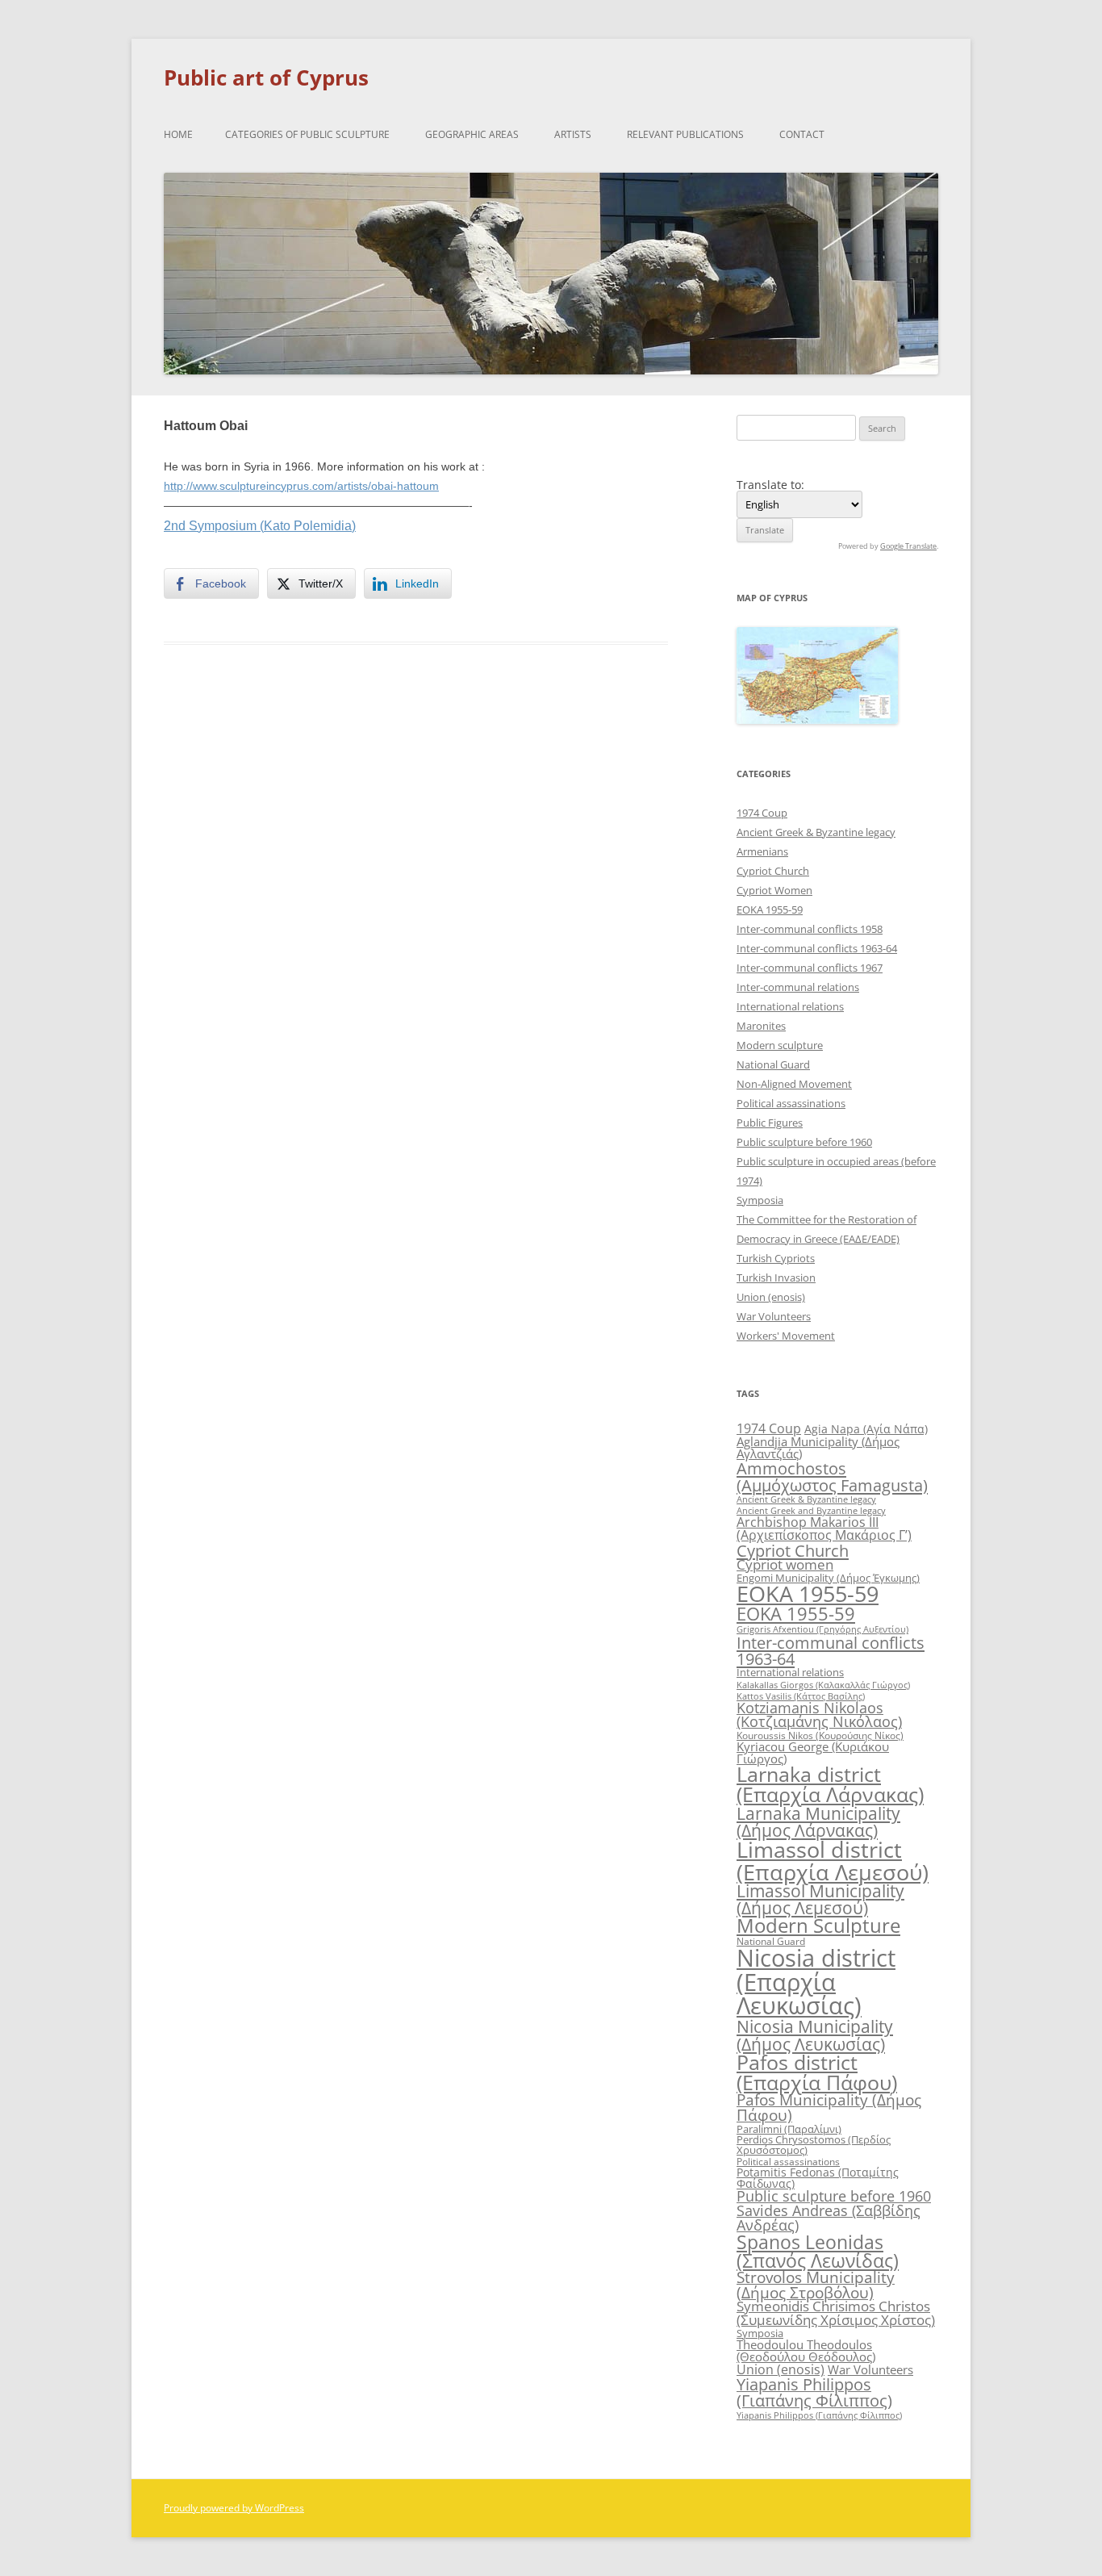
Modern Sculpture (818, 1925)
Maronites (761, 1026)
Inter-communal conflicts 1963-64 (817, 948)
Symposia (760, 1200)
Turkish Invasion (776, 1278)
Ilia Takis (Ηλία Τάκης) (602, 714)
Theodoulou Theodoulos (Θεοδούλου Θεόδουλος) (806, 2350)
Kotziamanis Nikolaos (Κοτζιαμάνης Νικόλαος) (819, 1715)
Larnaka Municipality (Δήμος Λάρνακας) (818, 1821)
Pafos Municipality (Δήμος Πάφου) (829, 2108)
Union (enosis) (771, 1297)
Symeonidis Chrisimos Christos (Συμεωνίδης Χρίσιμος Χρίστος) (836, 2313)
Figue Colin (201, 714)
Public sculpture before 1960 (804, 1142)
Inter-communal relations (798, 987)
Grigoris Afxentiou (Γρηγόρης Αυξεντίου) (822, 1629)
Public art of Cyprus (266, 77)
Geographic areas (472, 134)
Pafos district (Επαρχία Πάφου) (817, 2072)
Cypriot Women (774, 890)
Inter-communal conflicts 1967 (810, 968)
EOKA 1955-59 (770, 910)
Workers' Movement (786, 1336)
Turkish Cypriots (776, 1258)
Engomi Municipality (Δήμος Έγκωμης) (828, 1578)
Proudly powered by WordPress (234, 2508)
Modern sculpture (780, 1045)
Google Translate (908, 546)
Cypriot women (785, 1564)
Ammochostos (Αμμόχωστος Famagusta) (832, 1476)
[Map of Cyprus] (817, 719)
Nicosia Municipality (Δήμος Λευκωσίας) (815, 2034)
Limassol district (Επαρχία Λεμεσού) (833, 1860)
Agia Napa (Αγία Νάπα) (866, 1429)
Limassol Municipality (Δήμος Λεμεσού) (820, 1899)
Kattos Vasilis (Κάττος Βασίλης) (801, 1696)
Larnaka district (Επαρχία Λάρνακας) (830, 1784)
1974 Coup (762, 813)
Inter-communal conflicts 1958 (810, 929)
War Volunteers (774, 1316)
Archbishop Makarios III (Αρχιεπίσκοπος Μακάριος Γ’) (824, 1528)
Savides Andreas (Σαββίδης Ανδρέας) (829, 2218)
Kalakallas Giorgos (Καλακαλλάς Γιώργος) (823, 1685)
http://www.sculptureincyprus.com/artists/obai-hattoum (301, 486)
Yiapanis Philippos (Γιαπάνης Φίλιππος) (814, 2392)
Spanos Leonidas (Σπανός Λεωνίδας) (818, 2251)
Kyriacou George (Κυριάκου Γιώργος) (813, 1752)
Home (178, 134)
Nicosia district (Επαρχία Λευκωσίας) (816, 1982)
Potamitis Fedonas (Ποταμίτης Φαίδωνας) (818, 2178)
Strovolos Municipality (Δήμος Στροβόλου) (816, 2285)
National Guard (773, 1064)
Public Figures (770, 1123)
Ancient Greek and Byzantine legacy (811, 1510)
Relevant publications (685, 134)
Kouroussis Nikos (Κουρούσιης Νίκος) (820, 1735)
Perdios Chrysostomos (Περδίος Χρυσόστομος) (814, 2145)
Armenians (762, 851)
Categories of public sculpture (307, 134)
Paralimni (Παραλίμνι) (789, 2129)
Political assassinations (791, 1103)
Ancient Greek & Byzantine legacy (816, 832)
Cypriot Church (773, 871)
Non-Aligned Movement (794, 1084)
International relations (790, 1006)
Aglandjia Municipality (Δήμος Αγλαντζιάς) (818, 1447)
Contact (802, 134)
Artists (573, 134)
